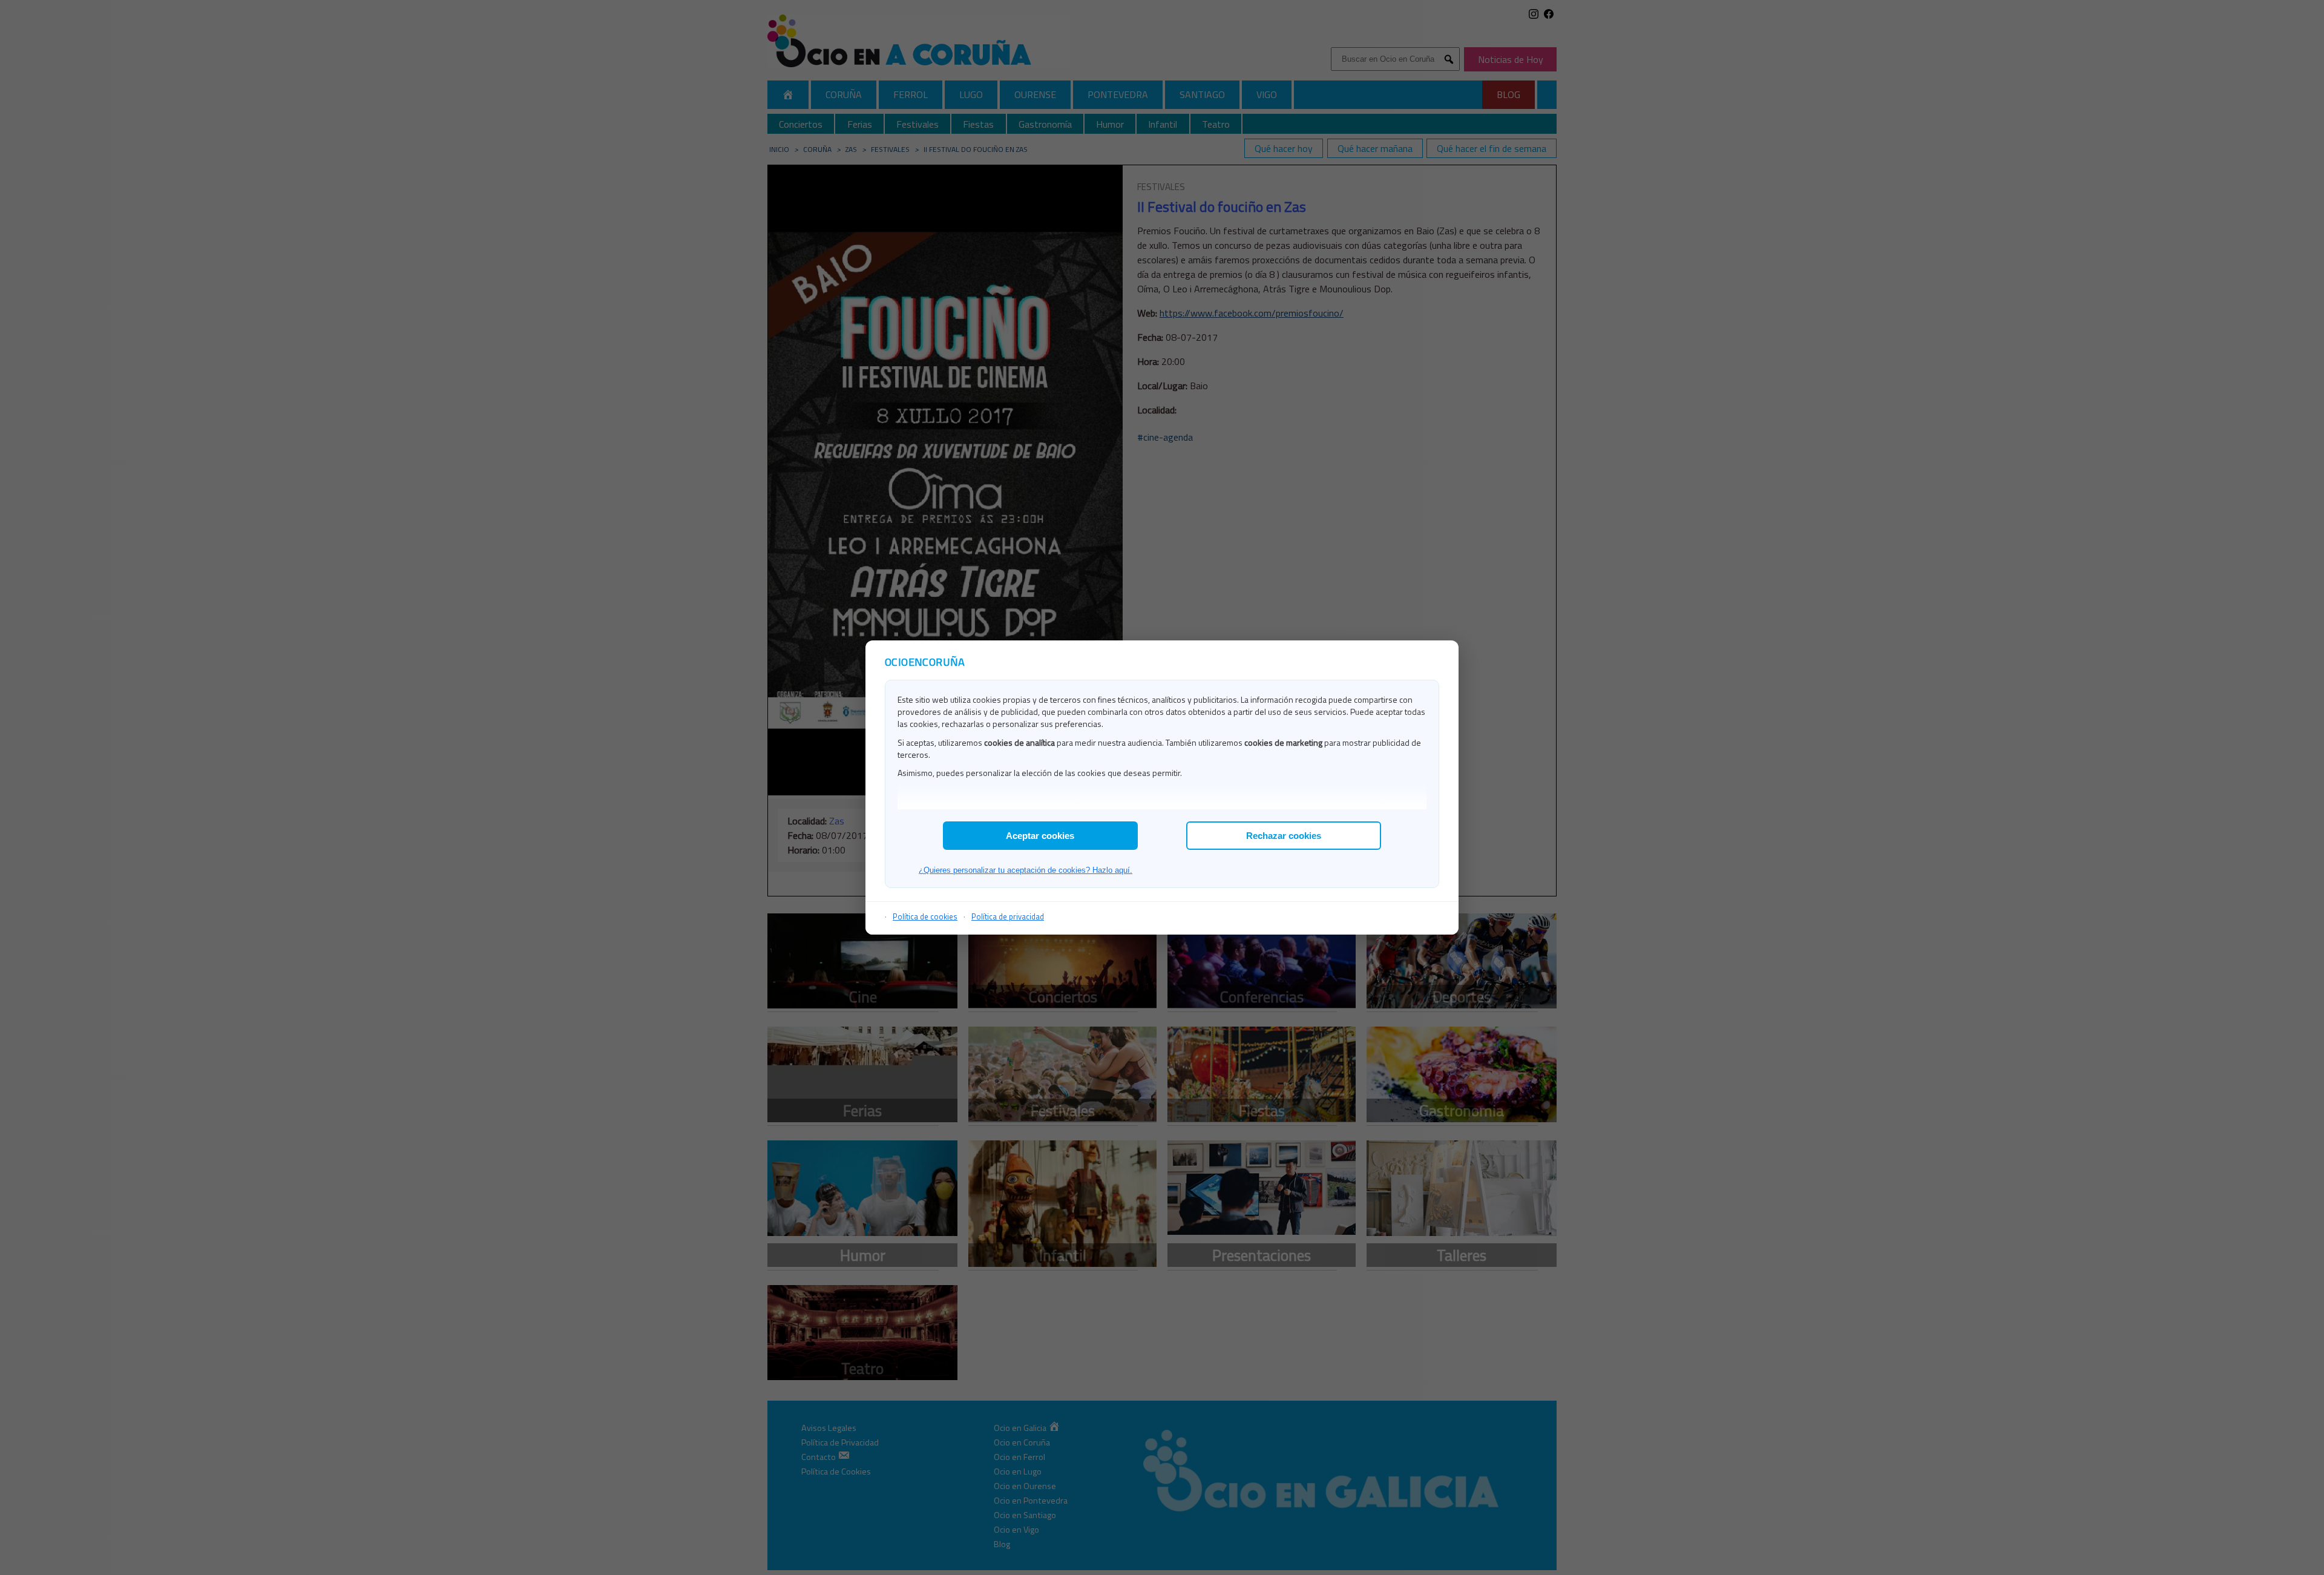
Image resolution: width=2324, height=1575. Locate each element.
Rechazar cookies (1284, 836)
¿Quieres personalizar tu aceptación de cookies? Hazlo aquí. (1026, 870)
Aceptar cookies (1040, 836)
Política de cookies (925, 916)
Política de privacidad (1008, 916)
